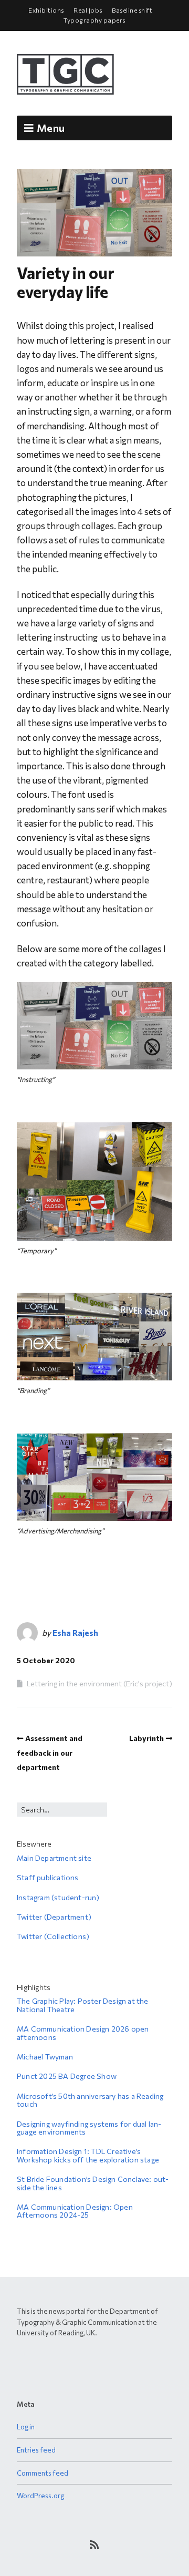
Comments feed (43, 2473)
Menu (51, 128)
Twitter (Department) (54, 1917)
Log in (26, 2427)
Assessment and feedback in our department (50, 1752)
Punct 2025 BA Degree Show (67, 2076)
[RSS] (95, 2544)
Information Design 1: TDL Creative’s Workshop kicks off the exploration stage (88, 2155)
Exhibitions (46, 10)
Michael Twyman (45, 2057)
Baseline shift (132, 10)
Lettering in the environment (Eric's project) (99, 1683)
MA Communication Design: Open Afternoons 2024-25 (75, 2211)
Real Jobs (88, 10)
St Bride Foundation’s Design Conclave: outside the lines (93, 2183)
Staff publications (48, 1877)
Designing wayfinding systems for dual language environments (89, 2128)
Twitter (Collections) (53, 1936)
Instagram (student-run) (58, 1897)
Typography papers (94, 20)
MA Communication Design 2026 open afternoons (83, 2033)
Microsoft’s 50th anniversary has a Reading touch (90, 2100)
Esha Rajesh (75, 1633)
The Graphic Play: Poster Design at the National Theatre (83, 2005)
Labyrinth (146, 1738)
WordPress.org (40, 2496)
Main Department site (54, 1858)
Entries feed (36, 2450)
